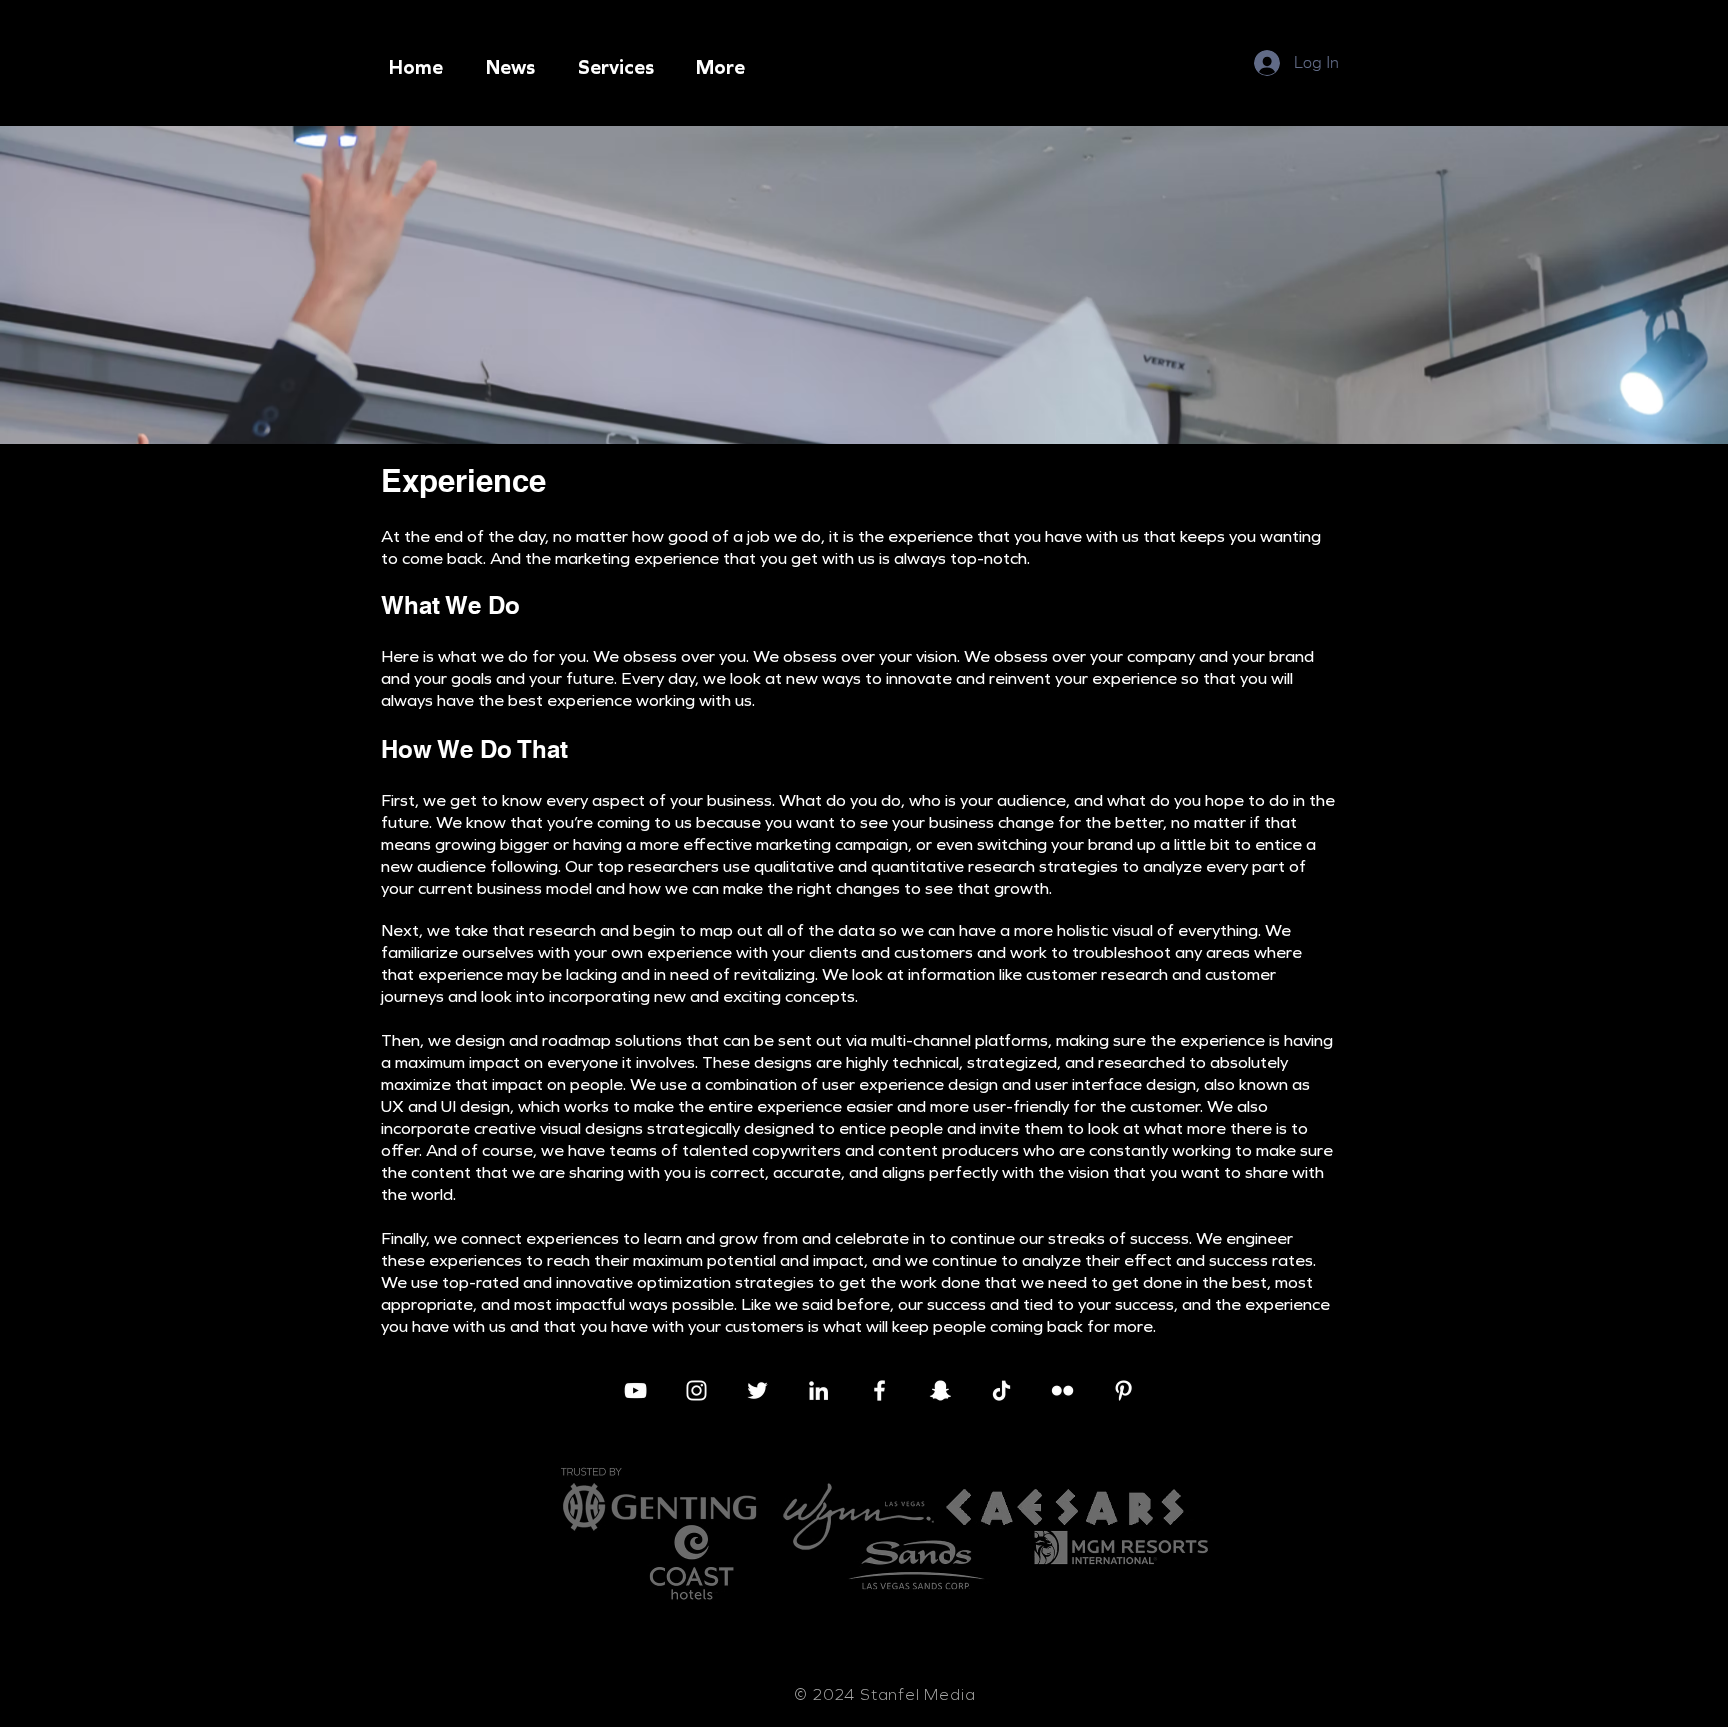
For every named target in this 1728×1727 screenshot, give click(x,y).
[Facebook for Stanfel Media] (879, 1390)
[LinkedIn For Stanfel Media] (818, 1390)
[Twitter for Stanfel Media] (757, 1390)
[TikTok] (1001, 1390)
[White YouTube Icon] (635, 1390)
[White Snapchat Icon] (940, 1390)
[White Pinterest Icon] (1123, 1390)
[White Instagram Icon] (696, 1390)
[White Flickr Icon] (1062, 1390)
